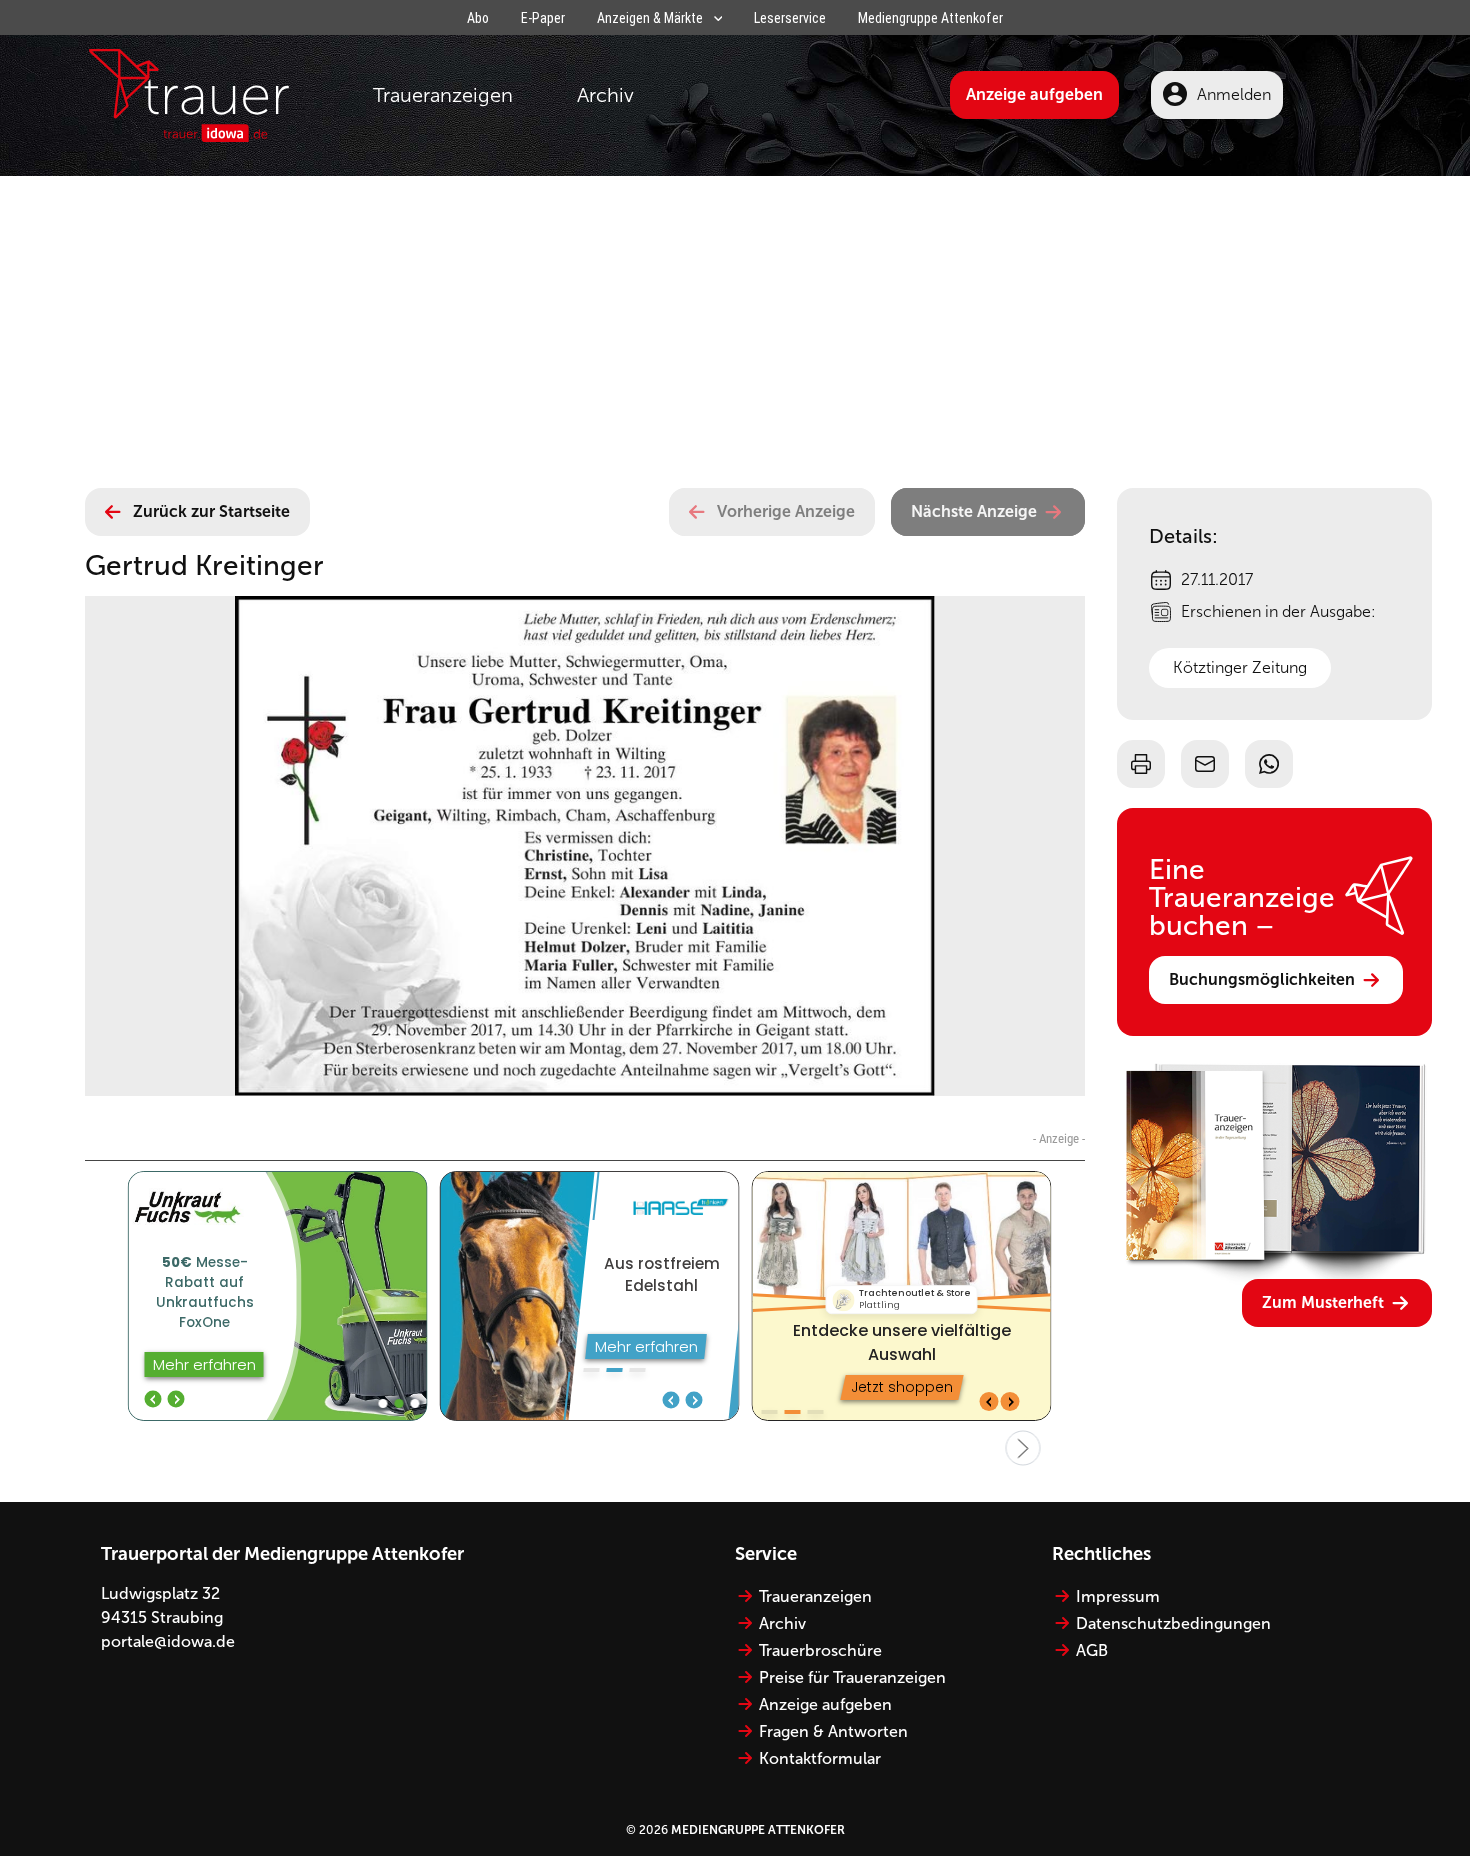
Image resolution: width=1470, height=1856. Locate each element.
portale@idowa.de (168, 1641)
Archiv (605, 95)
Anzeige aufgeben (1034, 94)
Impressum (1118, 1596)
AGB (1092, 1650)
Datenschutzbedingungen (1173, 1623)
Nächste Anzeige (974, 511)
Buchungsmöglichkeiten (1262, 979)
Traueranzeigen (443, 95)
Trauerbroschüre (820, 1650)
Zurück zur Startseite (211, 511)
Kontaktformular (820, 1758)
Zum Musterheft (1323, 1302)
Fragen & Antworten (833, 1731)
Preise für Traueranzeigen (852, 1677)
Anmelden (1234, 94)
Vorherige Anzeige (786, 511)
